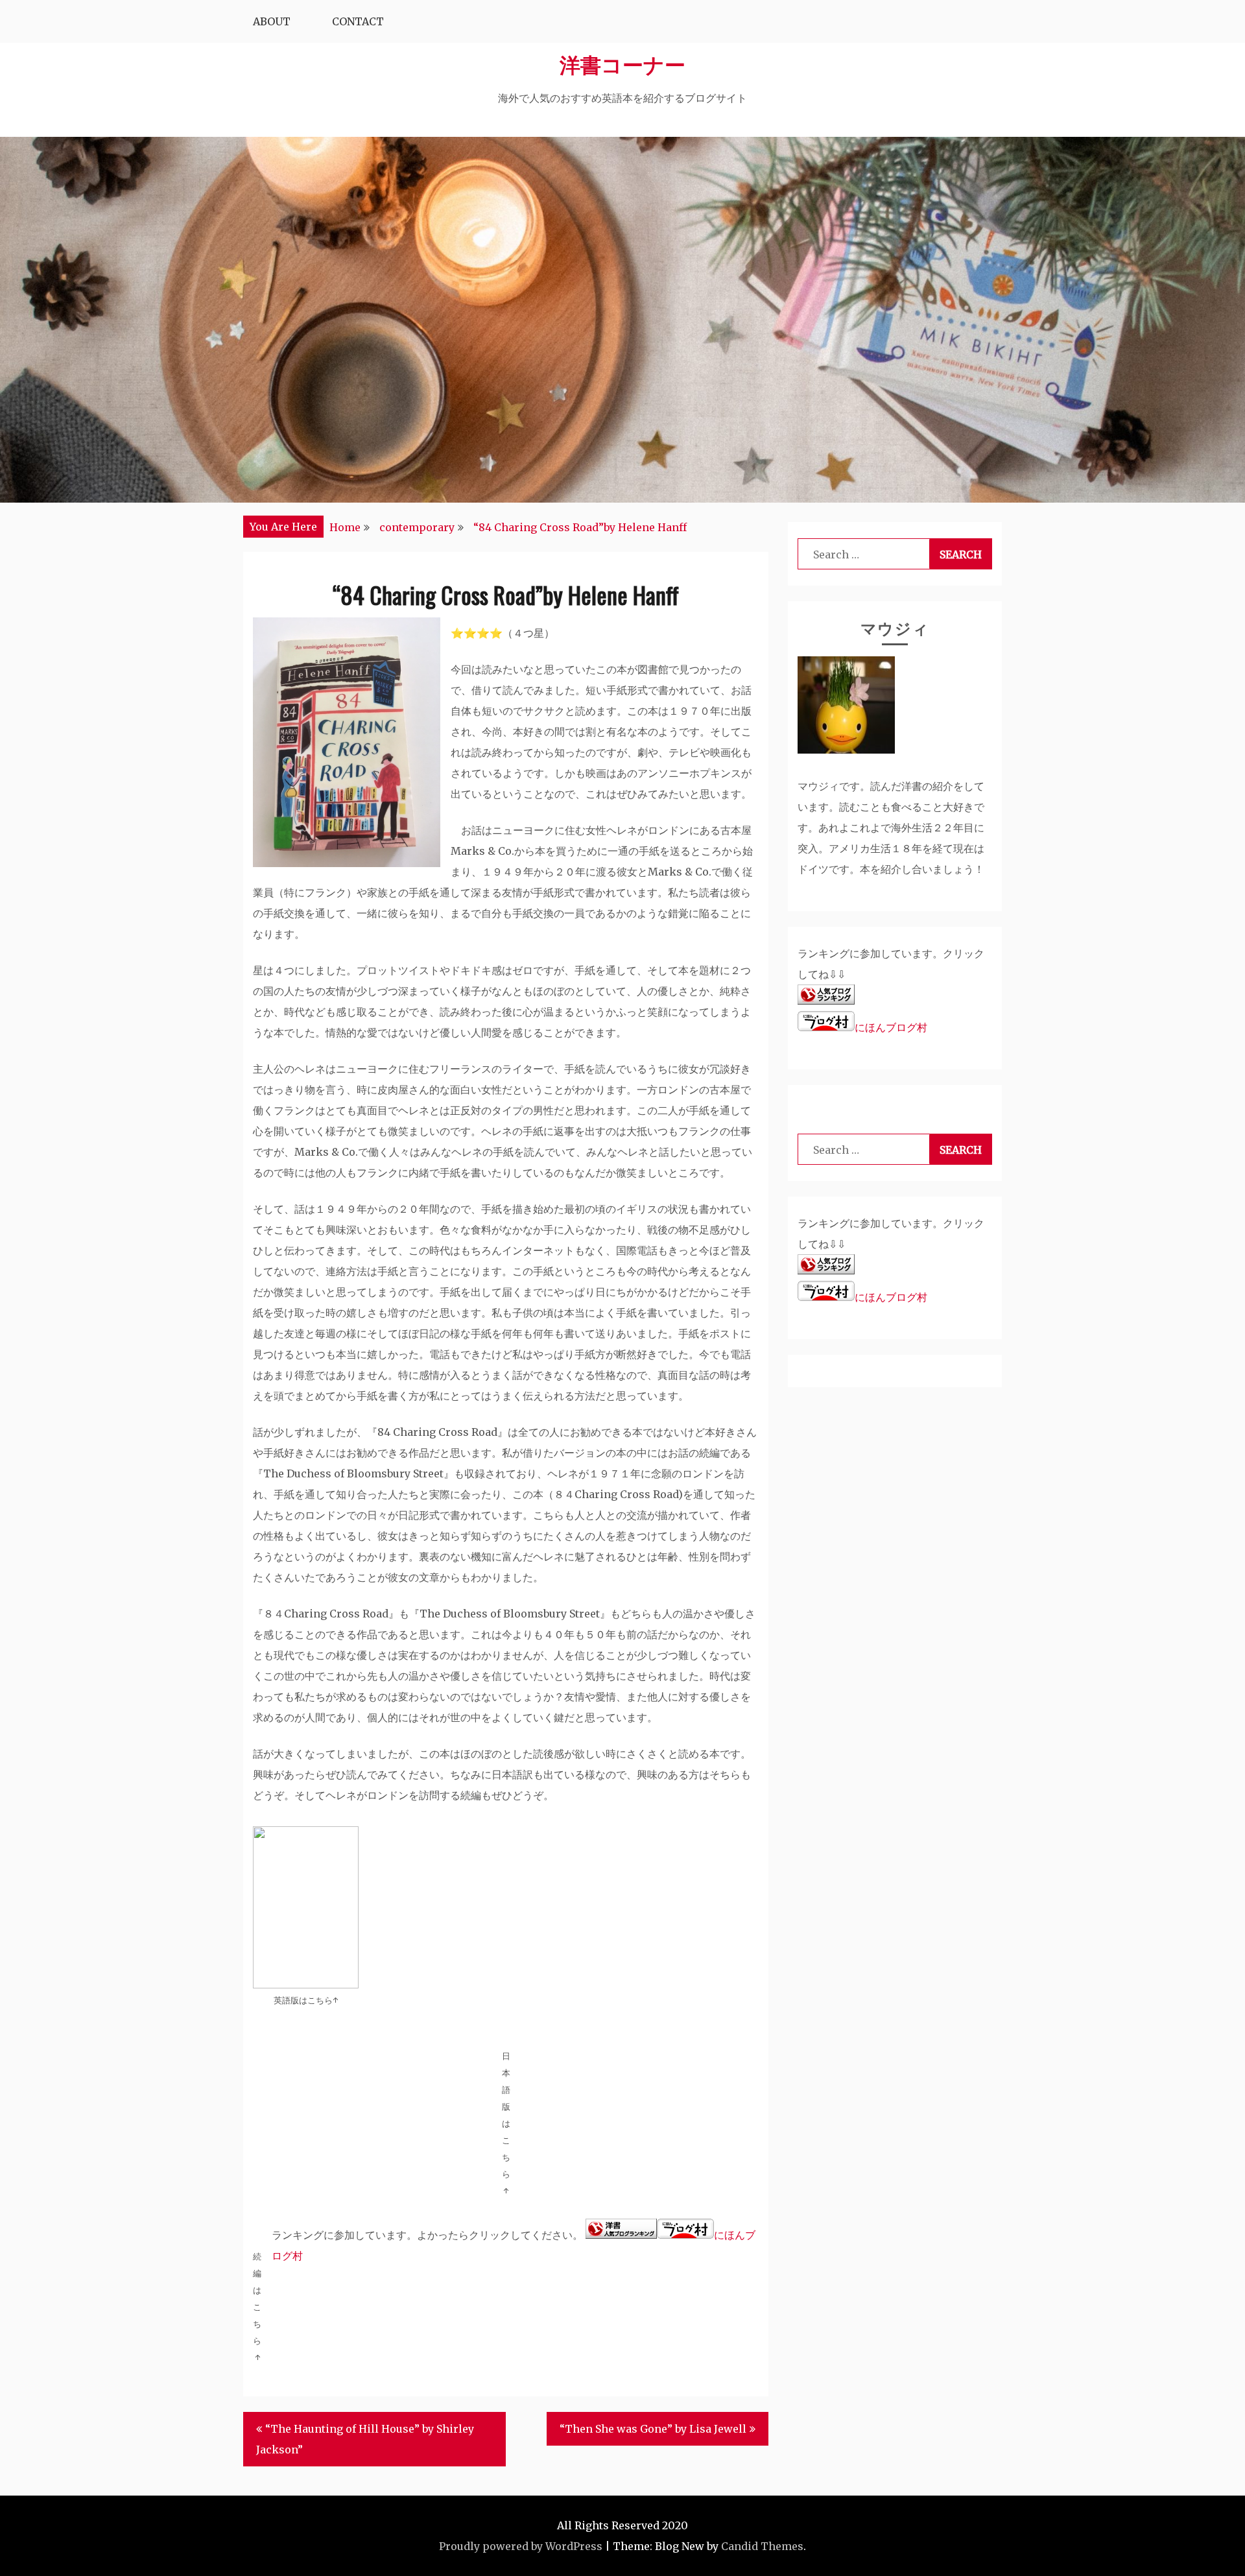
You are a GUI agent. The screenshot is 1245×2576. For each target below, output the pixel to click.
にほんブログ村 (891, 1027)
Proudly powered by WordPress (521, 2546)
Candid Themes (762, 2546)
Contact (358, 21)
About (272, 21)
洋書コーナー (622, 63)
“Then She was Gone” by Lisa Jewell (653, 2429)
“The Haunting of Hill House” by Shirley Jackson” (365, 2439)
